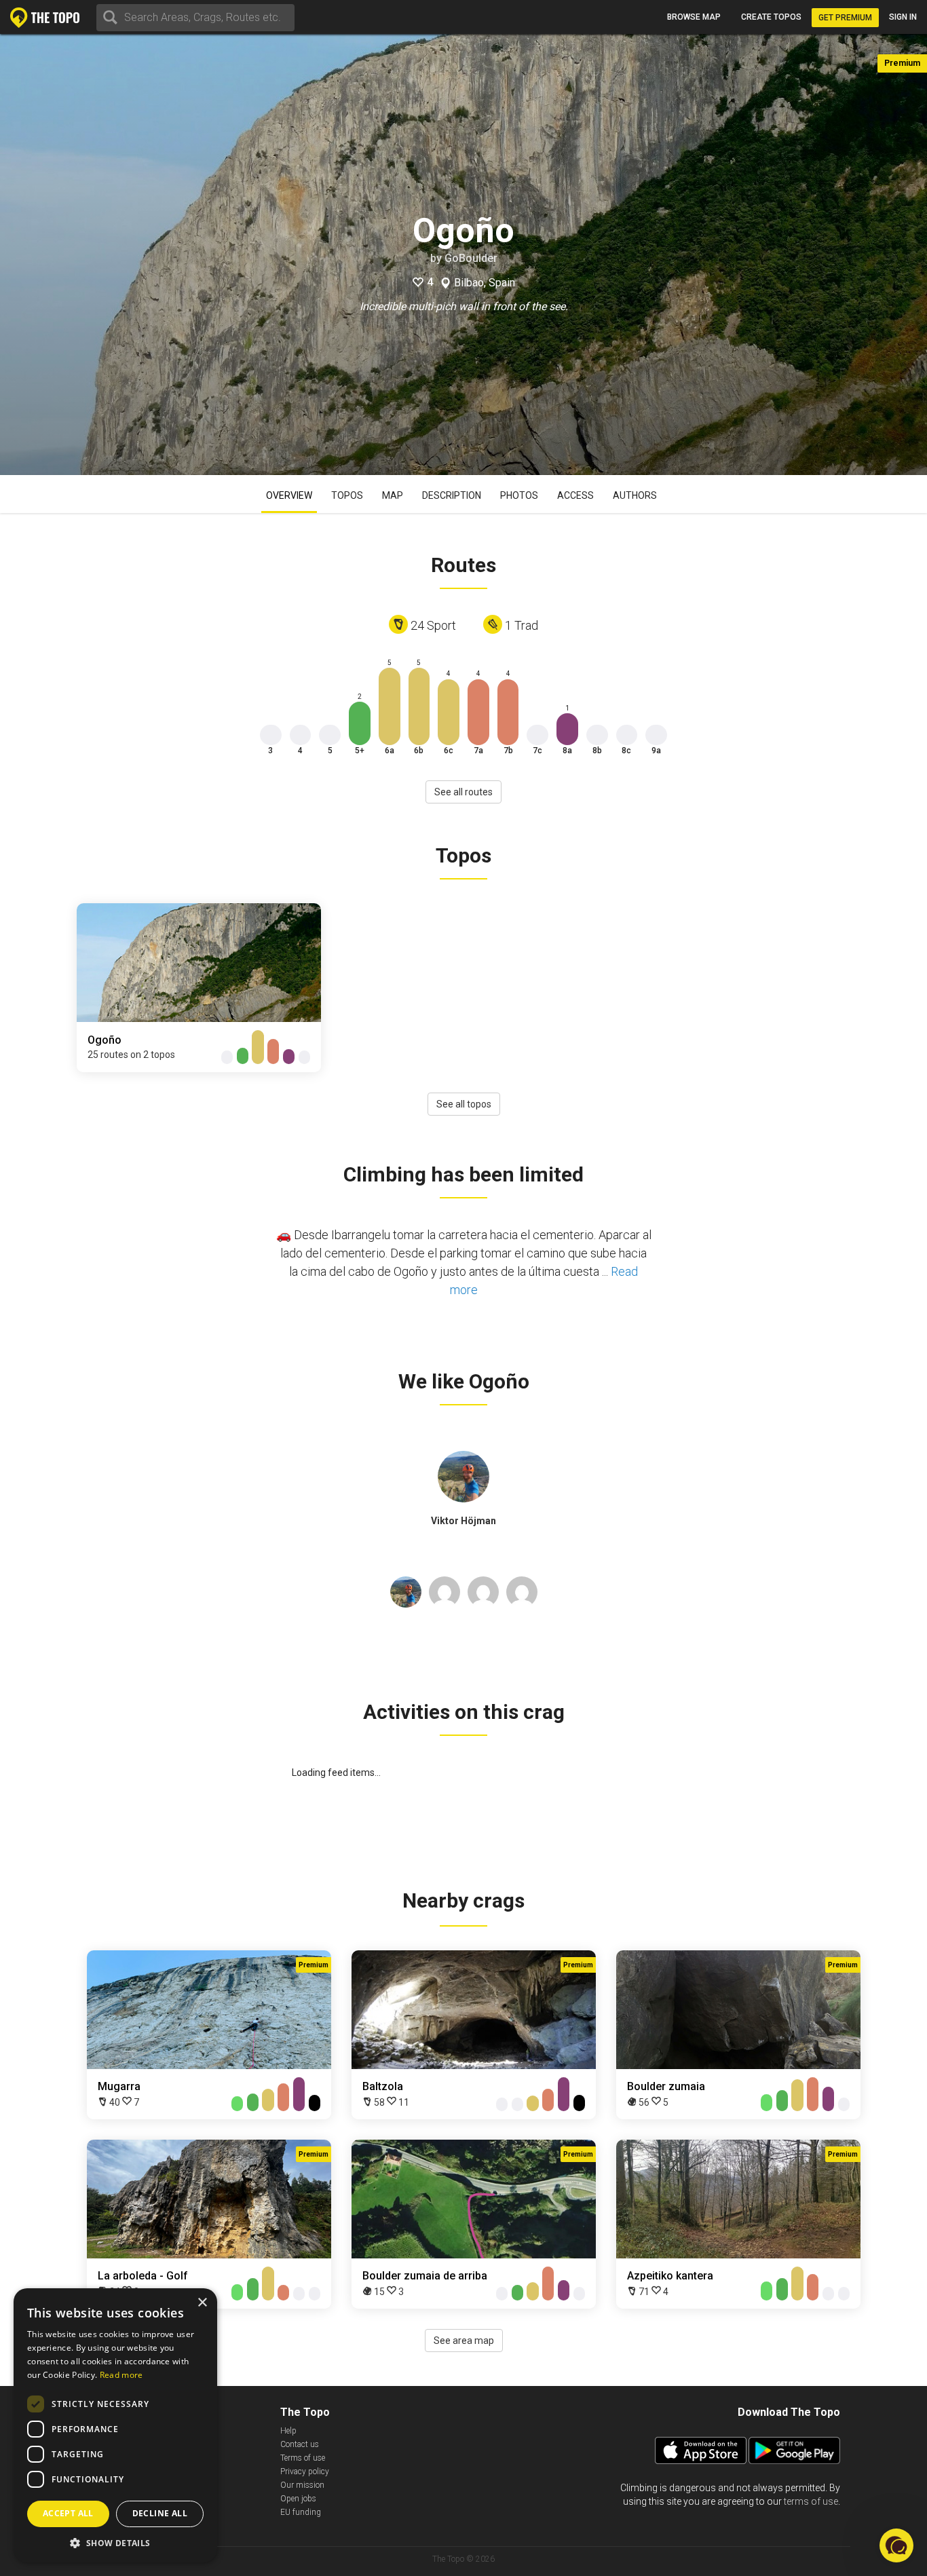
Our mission (302, 2485)
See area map (464, 2341)
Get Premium (845, 18)
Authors (635, 495)
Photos (519, 495)
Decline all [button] (160, 2513)
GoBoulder (471, 258)
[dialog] (115, 2425)
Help (288, 2431)
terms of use (811, 2501)
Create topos (771, 17)
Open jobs (298, 2499)
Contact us (300, 2444)
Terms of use (303, 2458)
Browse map (694, 17)
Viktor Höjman (463, 1521)
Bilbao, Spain (485, 283)
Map (393, 495)
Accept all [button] (68, 2513)
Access (575, 495)
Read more (121, 2375)
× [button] (202, 2303)
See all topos (464, 1104)
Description (452, 495)
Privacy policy (305, 2471)
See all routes (463, 792)
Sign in (903, 17)
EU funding (301, 2512)
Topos (347, 495)
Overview (289, 495)
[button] (115, 2542)
